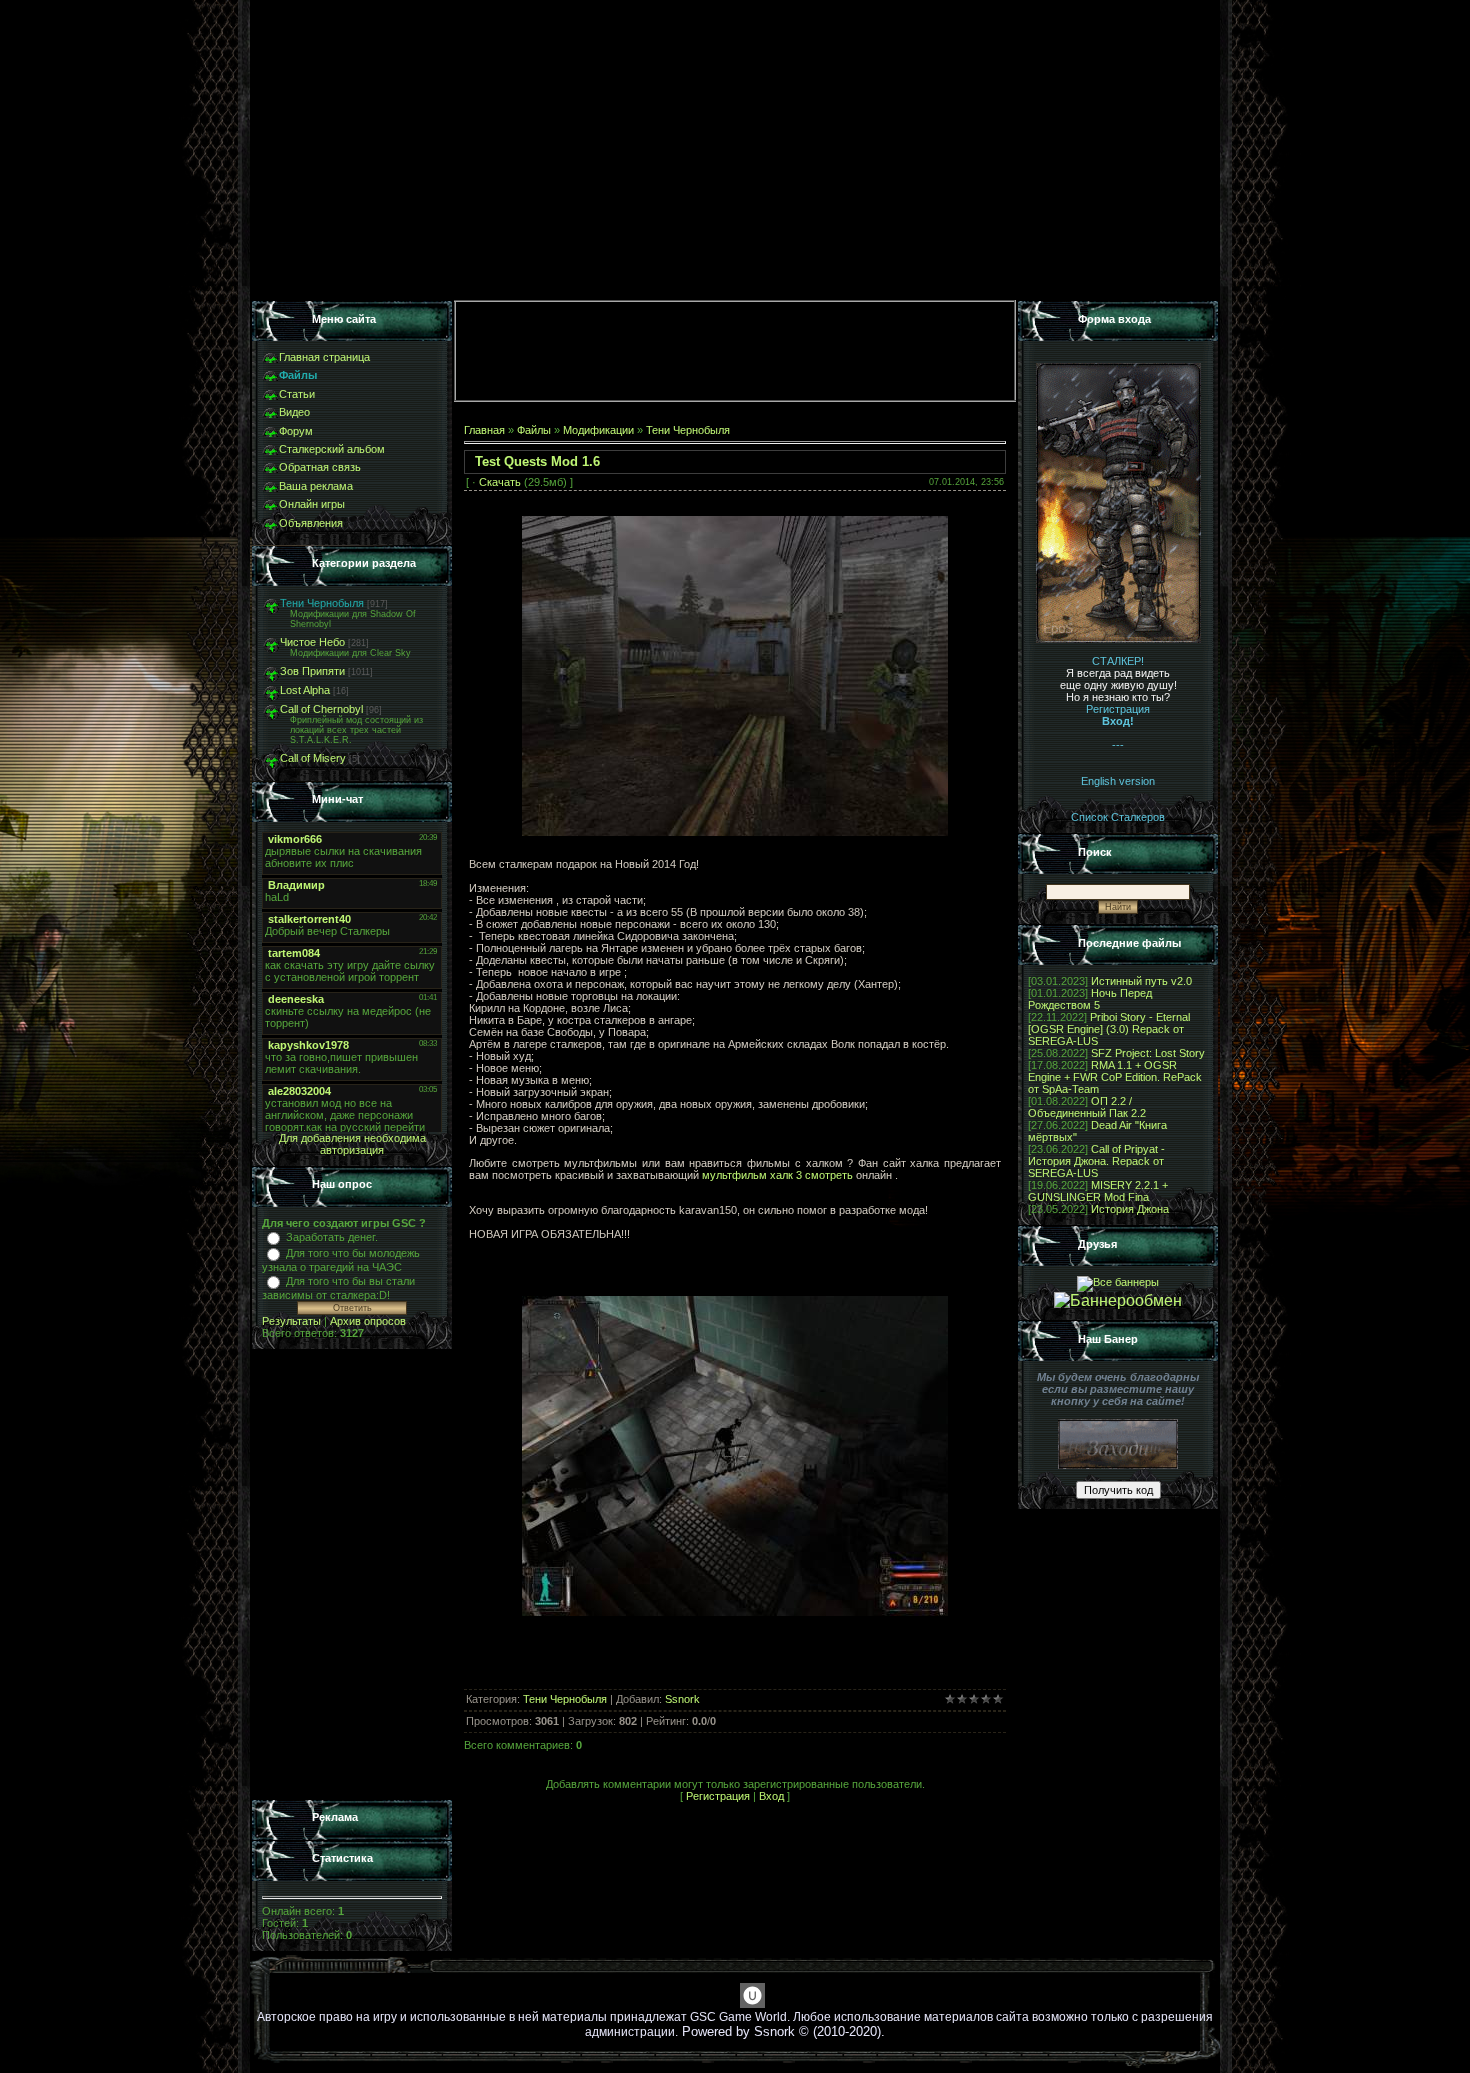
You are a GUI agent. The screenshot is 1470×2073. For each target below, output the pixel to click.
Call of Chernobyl (321, 709)
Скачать (500, 482)
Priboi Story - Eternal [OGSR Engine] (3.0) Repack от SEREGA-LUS (1109, 1029)
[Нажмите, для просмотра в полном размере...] (735, 832)
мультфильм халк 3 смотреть (777, 1175)
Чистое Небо (312, 642)
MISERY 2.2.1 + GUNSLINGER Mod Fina (1098, 1191)
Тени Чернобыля (322, 603)
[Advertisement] (352, 1575)
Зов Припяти (312, 671)
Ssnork (682, 1699)
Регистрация (718, 1796)
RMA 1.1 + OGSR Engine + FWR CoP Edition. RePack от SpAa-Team (1115, 1077)
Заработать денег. (332, 1237)
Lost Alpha (305, 690)
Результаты (291, 1321)
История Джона (1130, 1209)
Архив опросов (368, 1321)
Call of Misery (313, 758)
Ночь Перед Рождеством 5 (1090, 999)
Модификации (598, 430)
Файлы (534, 430)
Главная (484, 430)
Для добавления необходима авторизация (352, 1144)
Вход (771, 1796)
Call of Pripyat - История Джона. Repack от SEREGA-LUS (1096, 1161)
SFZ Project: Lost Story (1148, 1053)
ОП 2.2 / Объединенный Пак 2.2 (1087, 1107)
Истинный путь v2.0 (1141, 981)
